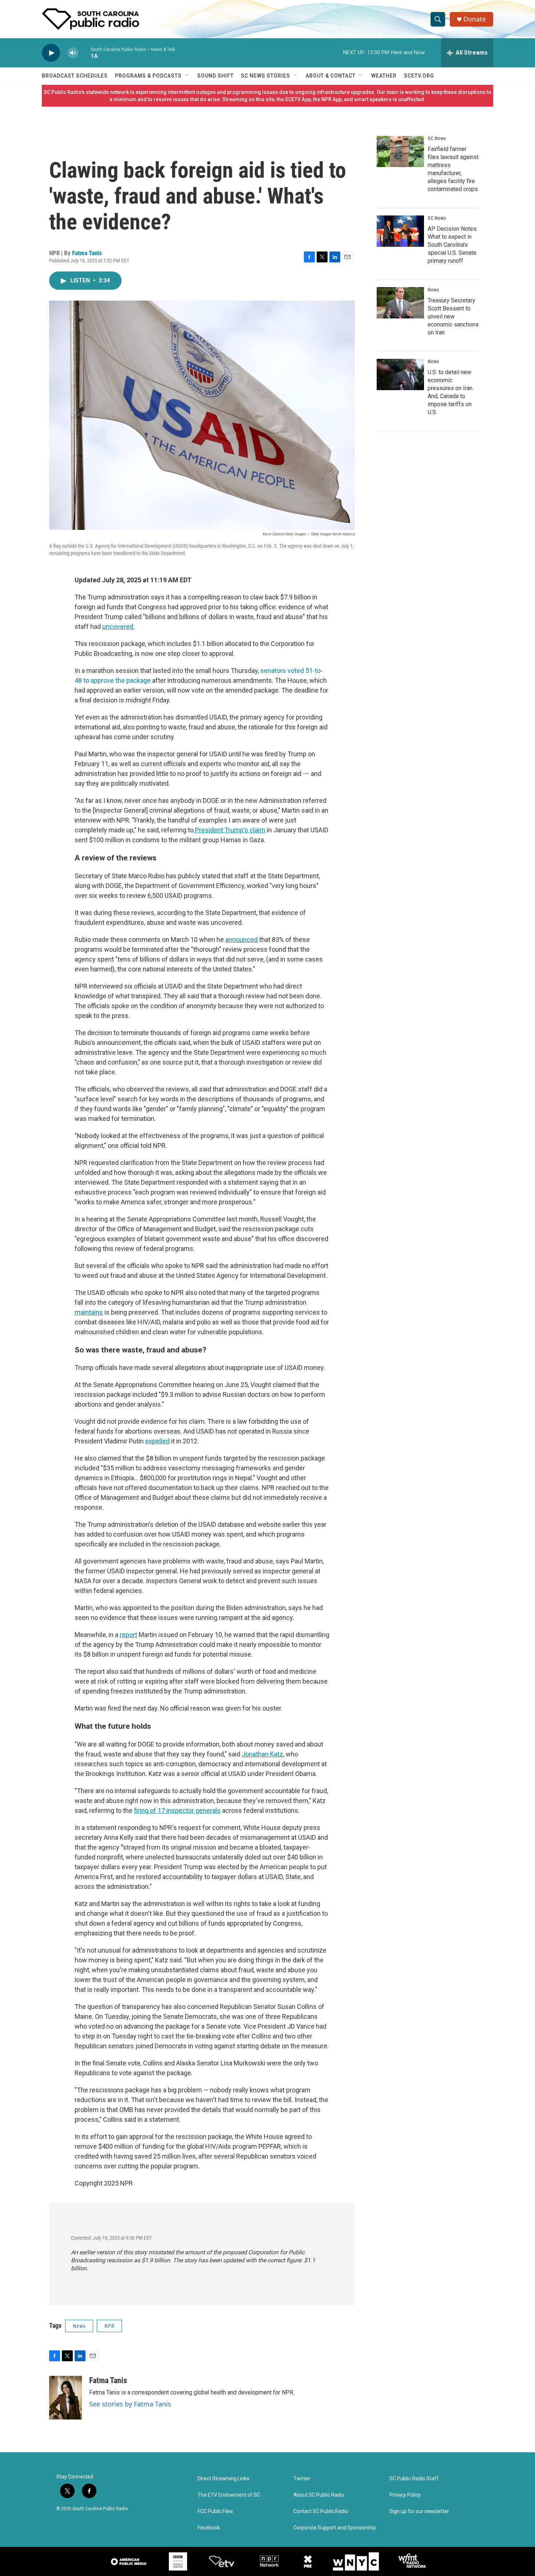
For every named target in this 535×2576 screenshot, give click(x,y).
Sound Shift (215, 76)
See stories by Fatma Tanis (130, 2404)
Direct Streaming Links (223, 2479)
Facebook (209, 2528)
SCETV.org (419, 76)
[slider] (84, 53)
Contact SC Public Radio (321, 2511)
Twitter (302, 2479)
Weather (384, 76)
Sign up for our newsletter (419, 2511)
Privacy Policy (405, 2495)
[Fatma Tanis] (66, 2398)
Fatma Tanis (87, 253)
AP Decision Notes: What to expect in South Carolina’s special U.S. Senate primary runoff (453, 245)
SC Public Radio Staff (414, 2479)
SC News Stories (265, 76)
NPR (109, 2326)
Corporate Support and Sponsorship (335, 2528)
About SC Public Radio (319, 2495)
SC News (437, 138)
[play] (51, 53)
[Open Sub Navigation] (187, 76)
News (79, 2326)
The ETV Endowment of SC (229, 2495)
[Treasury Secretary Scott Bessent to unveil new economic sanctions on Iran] (400, 303)
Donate (475, 19)
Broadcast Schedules (75, 76)
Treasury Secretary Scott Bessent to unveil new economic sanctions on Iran (453, 316)
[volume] (73, 53)
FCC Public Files (215, 2511)
